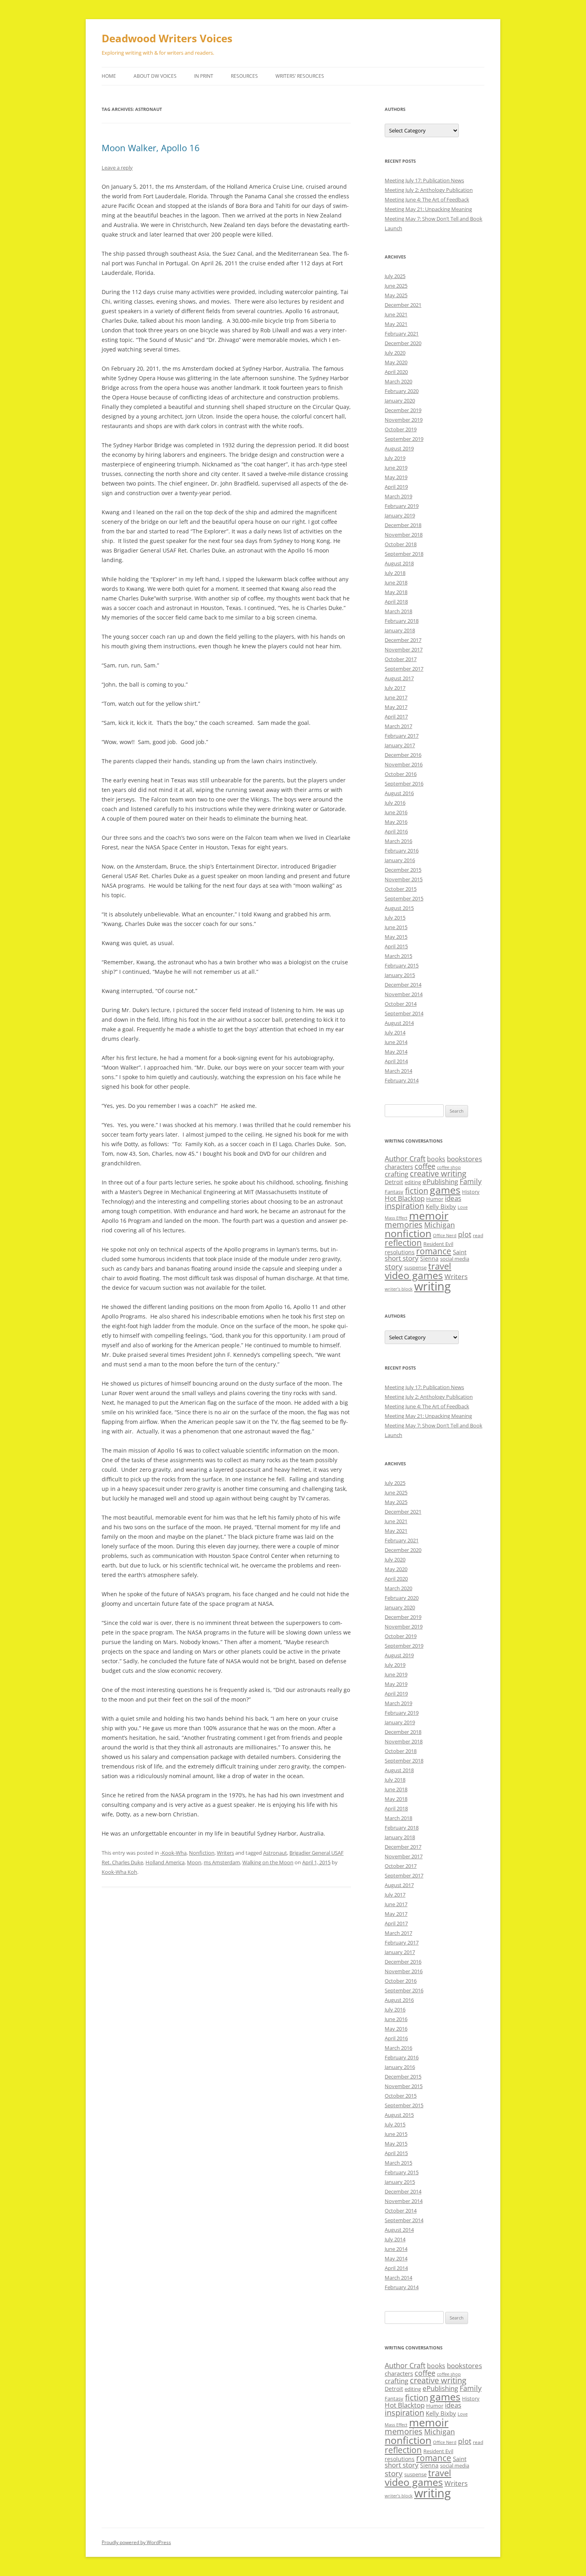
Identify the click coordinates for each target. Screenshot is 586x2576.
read (478, 1235)
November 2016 (404, 764)
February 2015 (402, 965)
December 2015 (403, 870)
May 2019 (396, 477)
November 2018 (404, 535)
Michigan (439, 1225)
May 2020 (396, 362)
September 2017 (404, 669)
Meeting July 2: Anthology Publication (429, 190)
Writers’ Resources (300, 76)
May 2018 (396, 592)
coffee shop (449, 1167)
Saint (460, 1252)
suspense (415, 1267)
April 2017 (396, 717)
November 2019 (404, 420)
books (436, 1159)
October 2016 (401, 774)
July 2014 (395, 1032)
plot (465, 1234)
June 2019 (396, 468)
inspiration (404, 1206)
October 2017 (401, 659)
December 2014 (403, 985)
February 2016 (402, 851)
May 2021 (396, 324)
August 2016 (399, 793)
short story (402, 1258)
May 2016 (396, 822)
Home (109, 76)
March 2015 (398, 956)
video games (414, 1275)
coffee (425, 1166)
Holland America (165, 1862)
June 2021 (396, 314)
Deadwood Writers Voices (167, 38)
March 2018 (398, 611)
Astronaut (275, 1853)
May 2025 (396, 295)
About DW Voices (155, 76)
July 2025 (395, 276)
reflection (403, 1243)
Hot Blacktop (405, 1198)
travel (440, 1266)
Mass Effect (396, 1218)
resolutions (400, 1252)
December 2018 (403, 525)
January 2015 (400, 975)
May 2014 (396, 1052)
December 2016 (403, 755)
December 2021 (403, 305)
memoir (429, 1215)
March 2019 (398, 496)
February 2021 (402, 334)
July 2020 (395, 353)
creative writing (438, 1174)
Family (471, 1181)
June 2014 (396, 1042)
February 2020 (402, 391)
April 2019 (396, 487)
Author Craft (405, 1159)
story (394, 1266)
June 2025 (396, 286)
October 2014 (401, 1004)
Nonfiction (202, 1853)
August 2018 (399, 563)
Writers (225, 1853)
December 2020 (403, 343)
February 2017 (402, 736)
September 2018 (404, 554)
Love (463, 1207)
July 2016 (395, 803)
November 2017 (404, 649)
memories (404, 1225)
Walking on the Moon (268, 1862)
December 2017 (403, 640)
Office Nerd (445, 1236)
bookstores (464, 1159)
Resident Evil (438, 1244)
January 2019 (400, 515)
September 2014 (404, 1013)
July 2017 (395, 688)
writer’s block (399, 1289)
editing (413, 1182)
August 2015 (399, 908)
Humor (435, 1199)
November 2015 (404, 879)
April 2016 (396, 831)
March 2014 (398, 1071)
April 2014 (396, 1061)
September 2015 (404, 898)
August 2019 (399, 448)
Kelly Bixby (441, 1206)
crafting (396, 1174)
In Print (204, 76)
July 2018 (395, 573)
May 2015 (396, 937)
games (445, 1190)
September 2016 (404, 784)
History (471, 1192)
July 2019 (395, 458)
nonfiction (408, 1233)
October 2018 (401, 544)
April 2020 (396, 372)
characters (399, 1167)
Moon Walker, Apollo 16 (151, 148)
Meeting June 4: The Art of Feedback (427, 199)
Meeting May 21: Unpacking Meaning (428, 209)
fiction (417, 1191)
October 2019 (401, 429)
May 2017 (396, 707)
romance (434, 1251)
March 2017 (398, 726)
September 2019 (404, 439)
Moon (194, 1862)
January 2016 (400, 860)
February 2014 (402, 1080)
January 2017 (400, 745)
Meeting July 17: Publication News (424, 180)
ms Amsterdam (222, 1862)
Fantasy (394, 1192)
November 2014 (404, 994)
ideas (453, 1198)
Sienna (429, 1258)
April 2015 (396, 946)
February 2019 (402, 506)
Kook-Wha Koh (119, 1872)
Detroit (394, 1182)
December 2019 (403, 410)
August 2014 (399, 1023)
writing (433, 1286)
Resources (244, 76)
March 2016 (398, 841)
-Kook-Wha (173, 1853)
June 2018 (396, 582)
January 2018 (400, 630)
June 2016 (396, 812)
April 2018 (396, 602)
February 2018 (402, 621)
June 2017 (396, 697)
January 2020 (400, 401)
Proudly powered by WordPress (136, 2542)
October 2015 (401, 889)
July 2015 (395, 918)
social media (455, 1259)
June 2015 (396, 927)
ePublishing (440, 1181)
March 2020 (398, 381)
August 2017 (399, 678)
